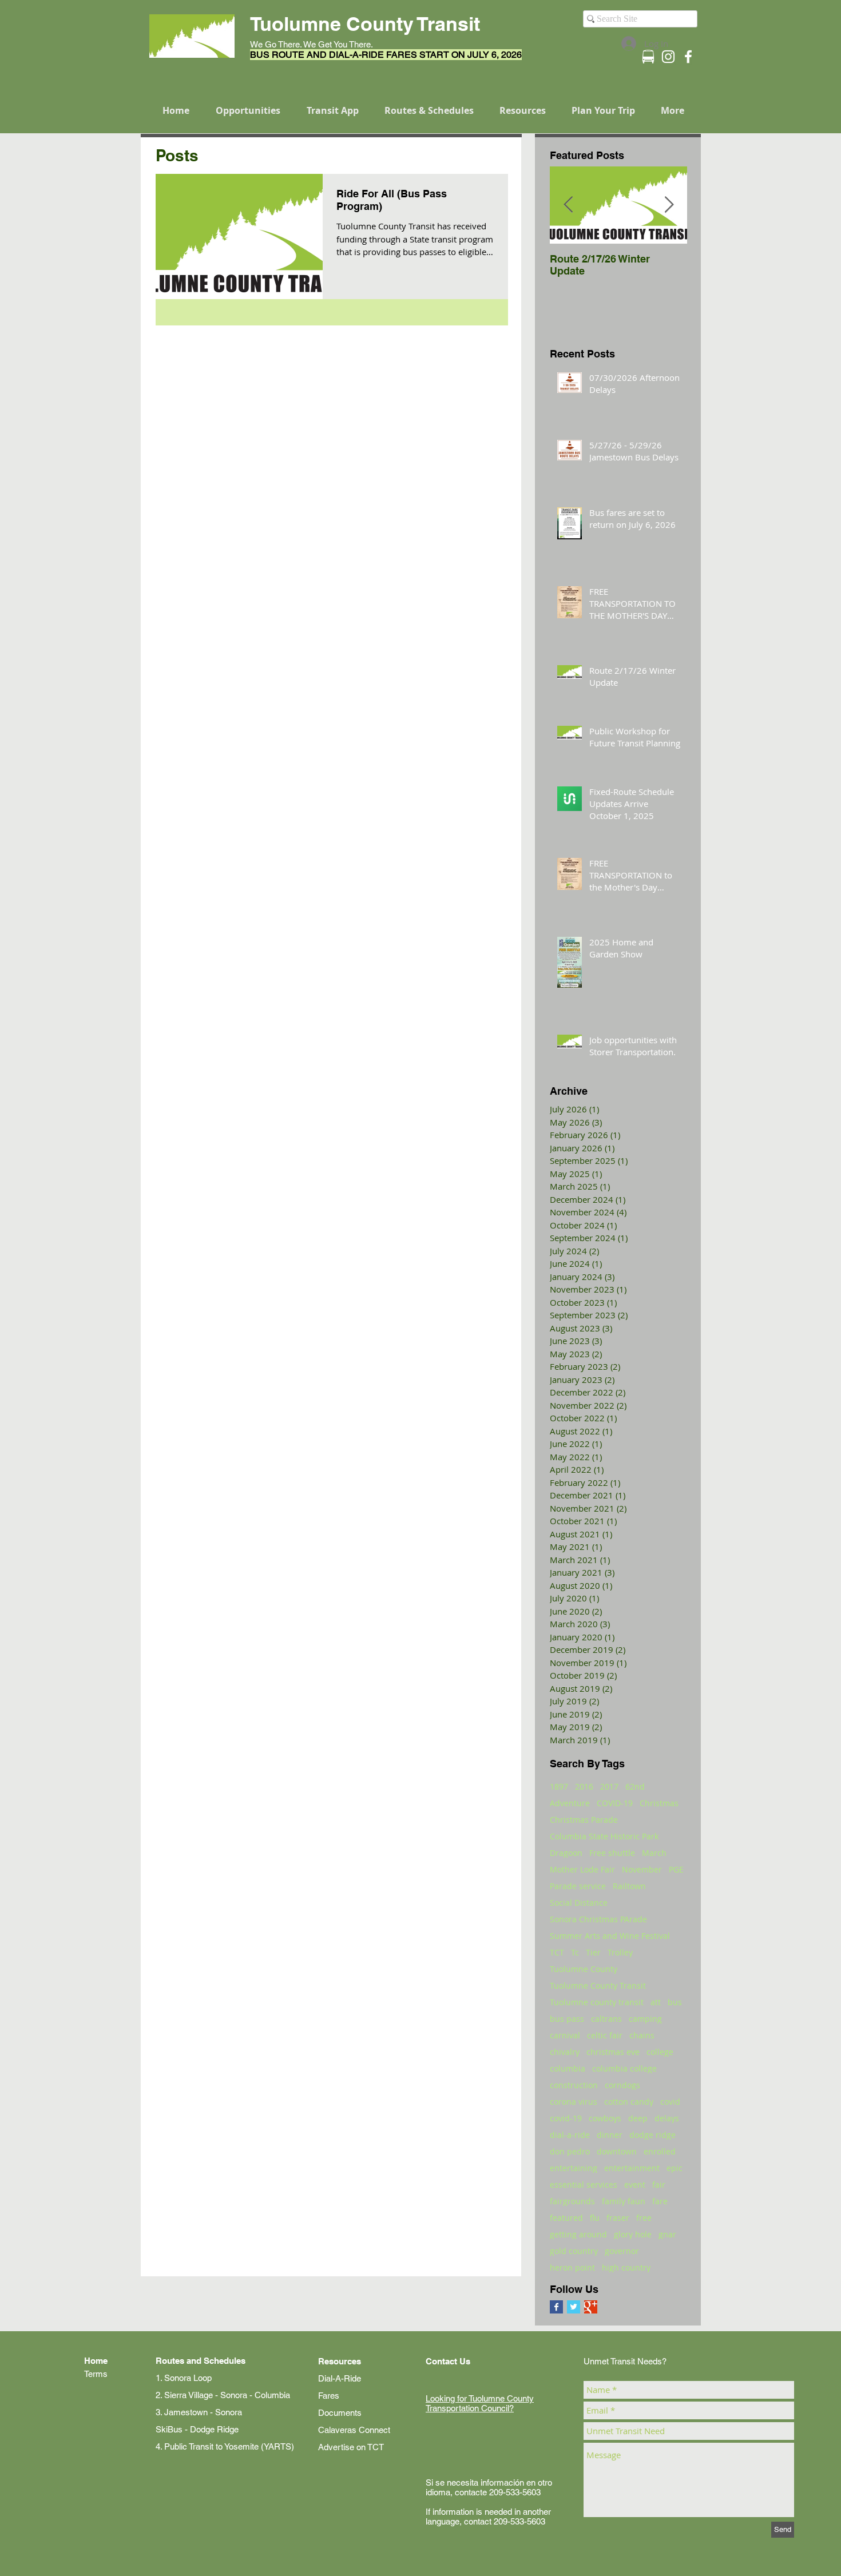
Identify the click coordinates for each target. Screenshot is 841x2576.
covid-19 (566, 2118)
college (660, 2052)
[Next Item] (669, 205)
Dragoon (566, 1853)
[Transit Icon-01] (648, 57)
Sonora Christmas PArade (598, 1919)
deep (638, 2118)
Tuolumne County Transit (598, 1985)
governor (622, 2251)
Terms (96, 2374)
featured (566, 2218)
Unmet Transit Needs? (625, 2361)
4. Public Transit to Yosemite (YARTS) (225, 2446)
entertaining (574, 2168)
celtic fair (605, 2035)
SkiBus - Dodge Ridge (197, 2429)
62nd (635, 1786)
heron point (572, 2267)
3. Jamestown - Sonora (199, 2412)
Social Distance (579, 1903)
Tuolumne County (584, 1969)
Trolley (620, 1952)
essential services (584, 2185)
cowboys (605, 2118)
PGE (676, 1869)
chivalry (565, 2052)
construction (574, 2085)
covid (670, 2102)
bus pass (567, 2019)
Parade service (578, 1886)
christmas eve (613, 2052)
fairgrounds (572, 2201)
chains (642, 2035)
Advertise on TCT (351, 2447)
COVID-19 (615, 1803)
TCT (557, 1952)
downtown (617, 2151)
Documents (340, 2413)
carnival (565, 2035)
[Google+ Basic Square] (591, 2307)
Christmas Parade (584, 1820)
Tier (593, 1952)
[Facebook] (688, 57)
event (635, 2185)
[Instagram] (668, 57)
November (642, 1869)
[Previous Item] (568, 205)
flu (595, 2218)
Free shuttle (612, 1853)
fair (659, 2185)
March (654, 1853)
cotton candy (629, 2102)
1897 (559, 1786)
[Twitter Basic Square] (574, 2307)
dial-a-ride (570, 2135)
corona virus (574, 2102)
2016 (584, 1786)
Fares (329, 2396)
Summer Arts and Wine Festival (610, 1936)
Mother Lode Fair (582, 1869)
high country (626, 2267)
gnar (667, 2234)
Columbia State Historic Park (604, 1836)
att (656, 2002)
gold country (574, 2251)
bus (675, 2002)
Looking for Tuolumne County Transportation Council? (480, 2403)
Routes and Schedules (201, 2361)
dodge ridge (652, 2135)
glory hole (633, 2234)
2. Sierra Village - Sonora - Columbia (223, 2395)
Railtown (629, 1886)
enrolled (660, 2151)
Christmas (659, 1803)
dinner (610, 2135)
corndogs (622, 2085)
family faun (624, 2201)
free (644, 2218)
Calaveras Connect (354, 2430)
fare (660, 2201)
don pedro (570, 2151)
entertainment (632, 2168)
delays (667, 2118)
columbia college (624, 2068)
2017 (609, 1786)
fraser (618, 2218)
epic (675, 2168)
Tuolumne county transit (597, 2002)
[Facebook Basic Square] (556, 2307)
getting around (578, 2234)
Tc (575, 1952)
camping (645, 2019)
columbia (568, 2068)
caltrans (606, 2019)
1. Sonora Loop (184, 2378)
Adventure (570, 1803)
